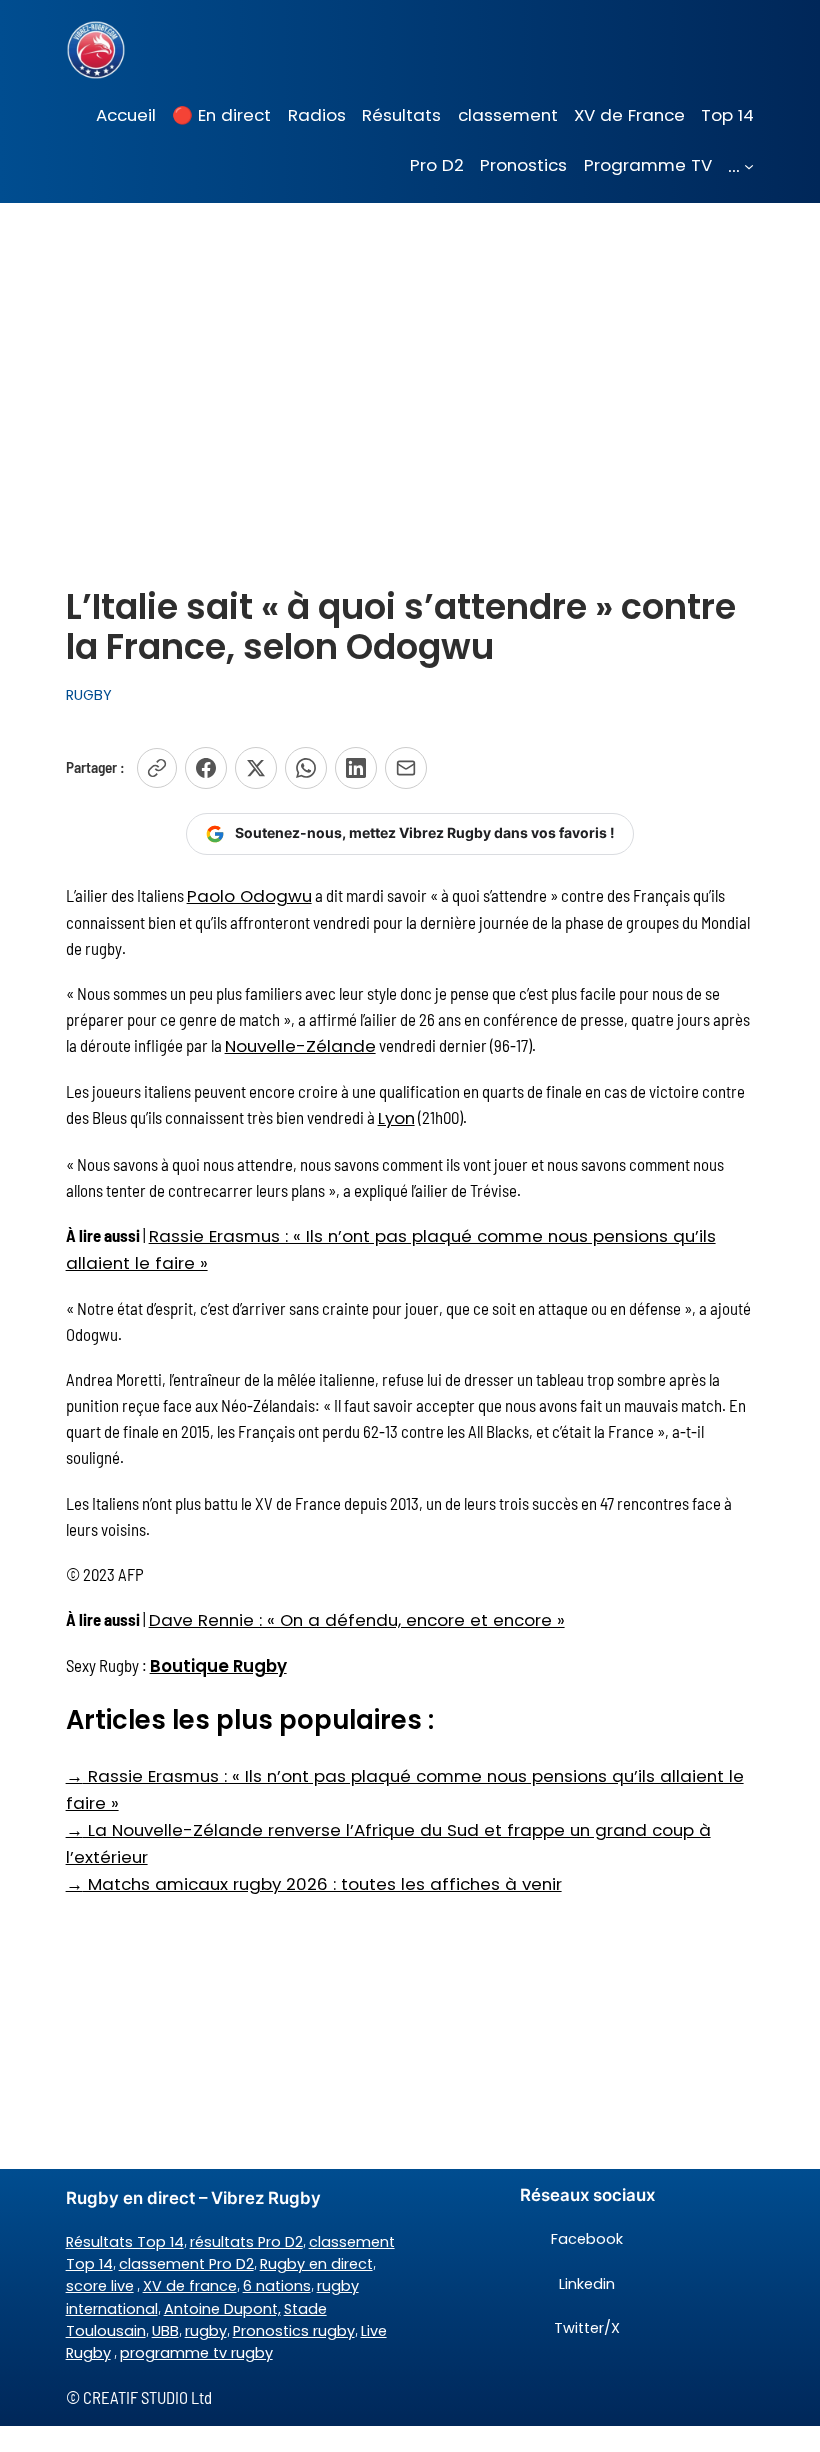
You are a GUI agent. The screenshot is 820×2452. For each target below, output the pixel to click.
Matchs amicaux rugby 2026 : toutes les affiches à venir (314, 1884)
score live (100, 2286)
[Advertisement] (410, 362)
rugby (206, 2331)
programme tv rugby (196, 2353)
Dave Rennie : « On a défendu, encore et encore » (357, 1620)
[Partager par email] (406, 768)
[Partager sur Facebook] (206, 768)
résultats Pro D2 (246, 2242)
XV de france (190, 2286)
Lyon (396, 1118)
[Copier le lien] (157, 768)
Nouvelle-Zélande (300, 1046)
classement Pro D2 (186, 2264)
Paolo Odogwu (249, 896)
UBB (165, 2331)
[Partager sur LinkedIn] (356, 768)
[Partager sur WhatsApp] (306, 768)
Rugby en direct (316, 2264)
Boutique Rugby (218, 1666)
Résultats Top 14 (125, 2242)
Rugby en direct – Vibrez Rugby (193, 2198)
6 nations (277, 2286)
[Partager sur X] (256, 768)
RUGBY (89, 695)
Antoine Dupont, (222, 2309)
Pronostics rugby (294, 2331)
